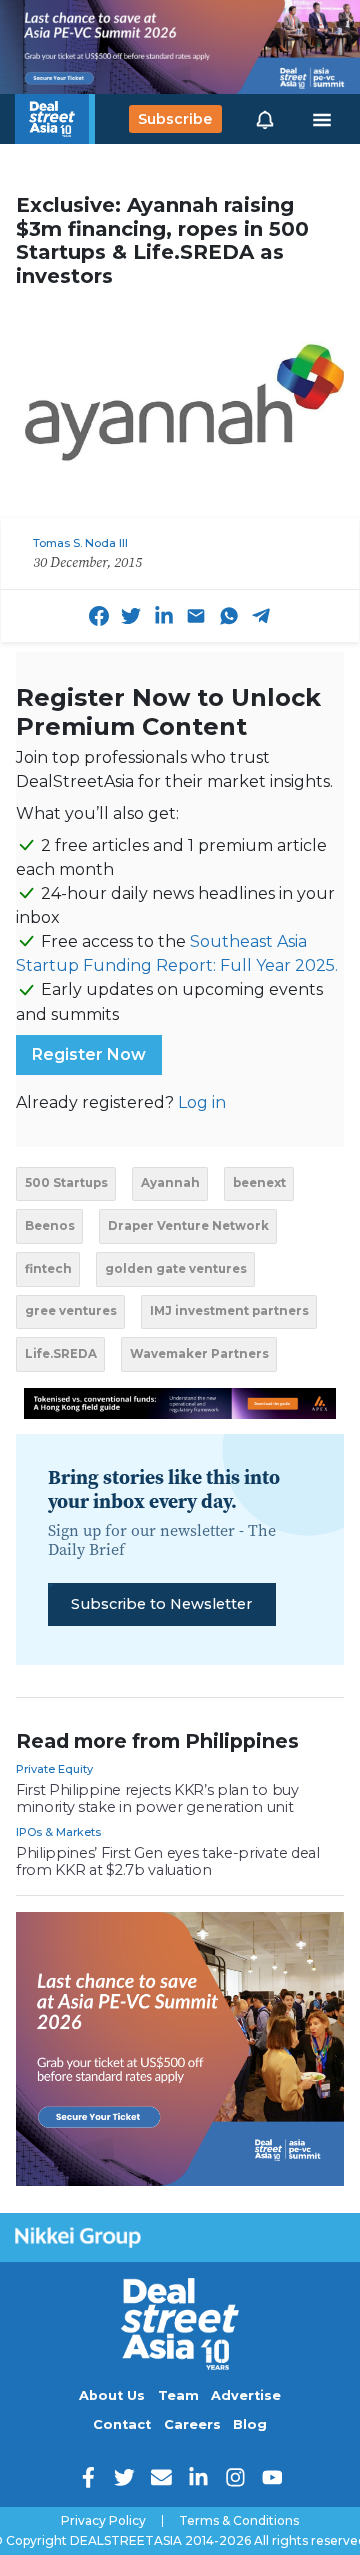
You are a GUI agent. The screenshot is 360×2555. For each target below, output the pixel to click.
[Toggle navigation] (322, 119)
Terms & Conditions (239, 2521)
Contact (122, 2424)
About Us (112, 2395)
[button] (265, 119)
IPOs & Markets (58, 1832)
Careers (192, 2424)
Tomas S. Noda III (80, 543)
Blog (250, 2424)
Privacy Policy (103, 2521)
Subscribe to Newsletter (161, 1604)
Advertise (246, 2395)
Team (178, 2395)
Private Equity (54, 1769)
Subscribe (175, 119)
